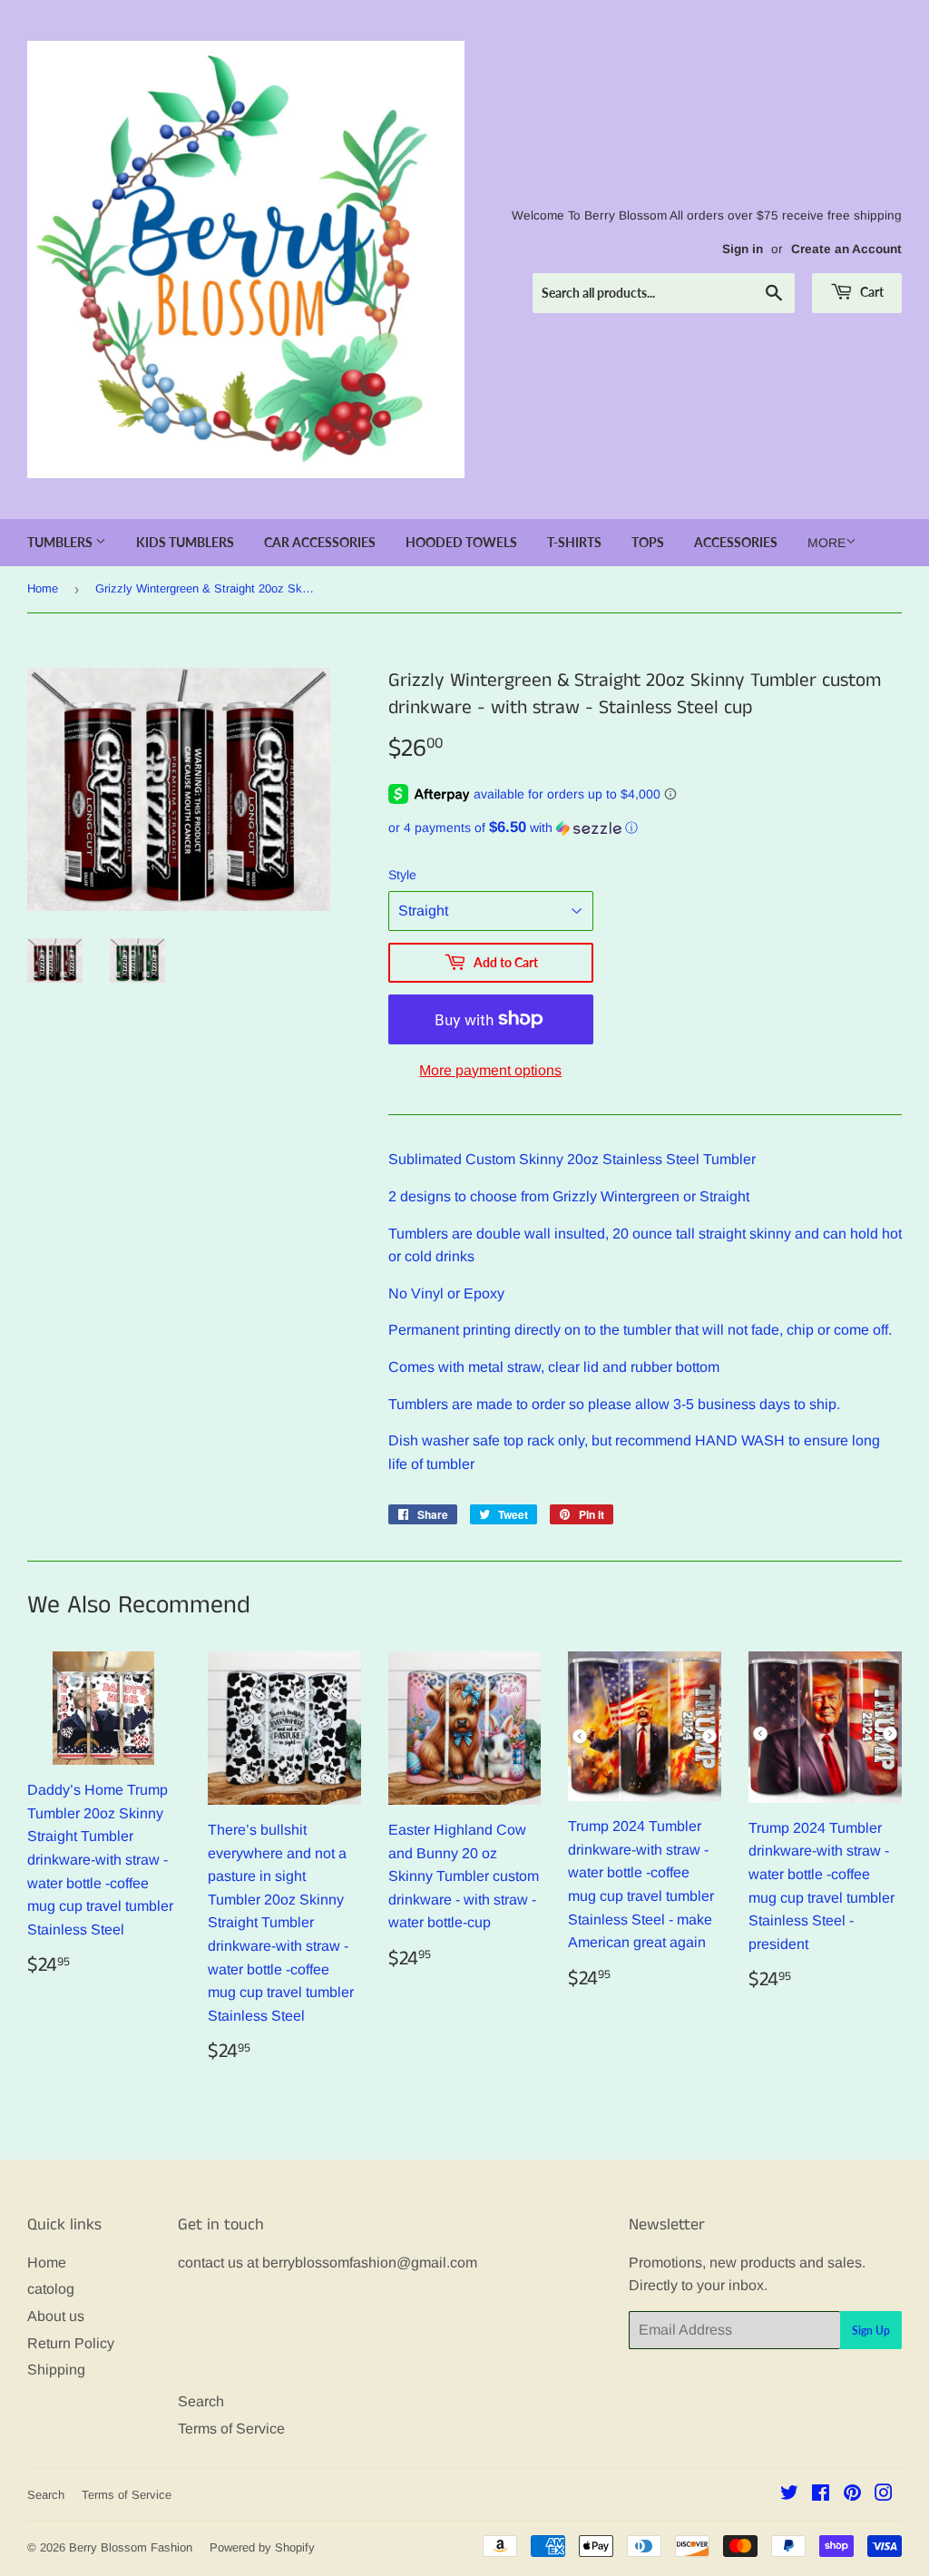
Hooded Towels (461, 542)
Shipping (56, 2370)
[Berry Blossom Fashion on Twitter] (789, 2495)
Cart (870, 292)
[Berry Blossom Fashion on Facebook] (821, 2495)
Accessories (736, 542)
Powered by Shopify (262, 2547)
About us (56, 2316)
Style (402, 875)
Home (43, 588)
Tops (648, 542)
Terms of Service (231, 2429)
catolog (51, 2289)
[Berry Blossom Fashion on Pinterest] (852, 2495)
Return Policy (71, 2343)
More (826, 543)
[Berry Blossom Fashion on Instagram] (884, 2495)
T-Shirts (574, 542)
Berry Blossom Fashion (131, 2547)
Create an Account (846, 249)
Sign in (743, 249)
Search (201, 2401)
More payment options (490, 1070)
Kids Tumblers (185, 542)
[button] (645, 828)
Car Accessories (320, 542)
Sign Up (871, 2331)
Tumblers (61, 542)
